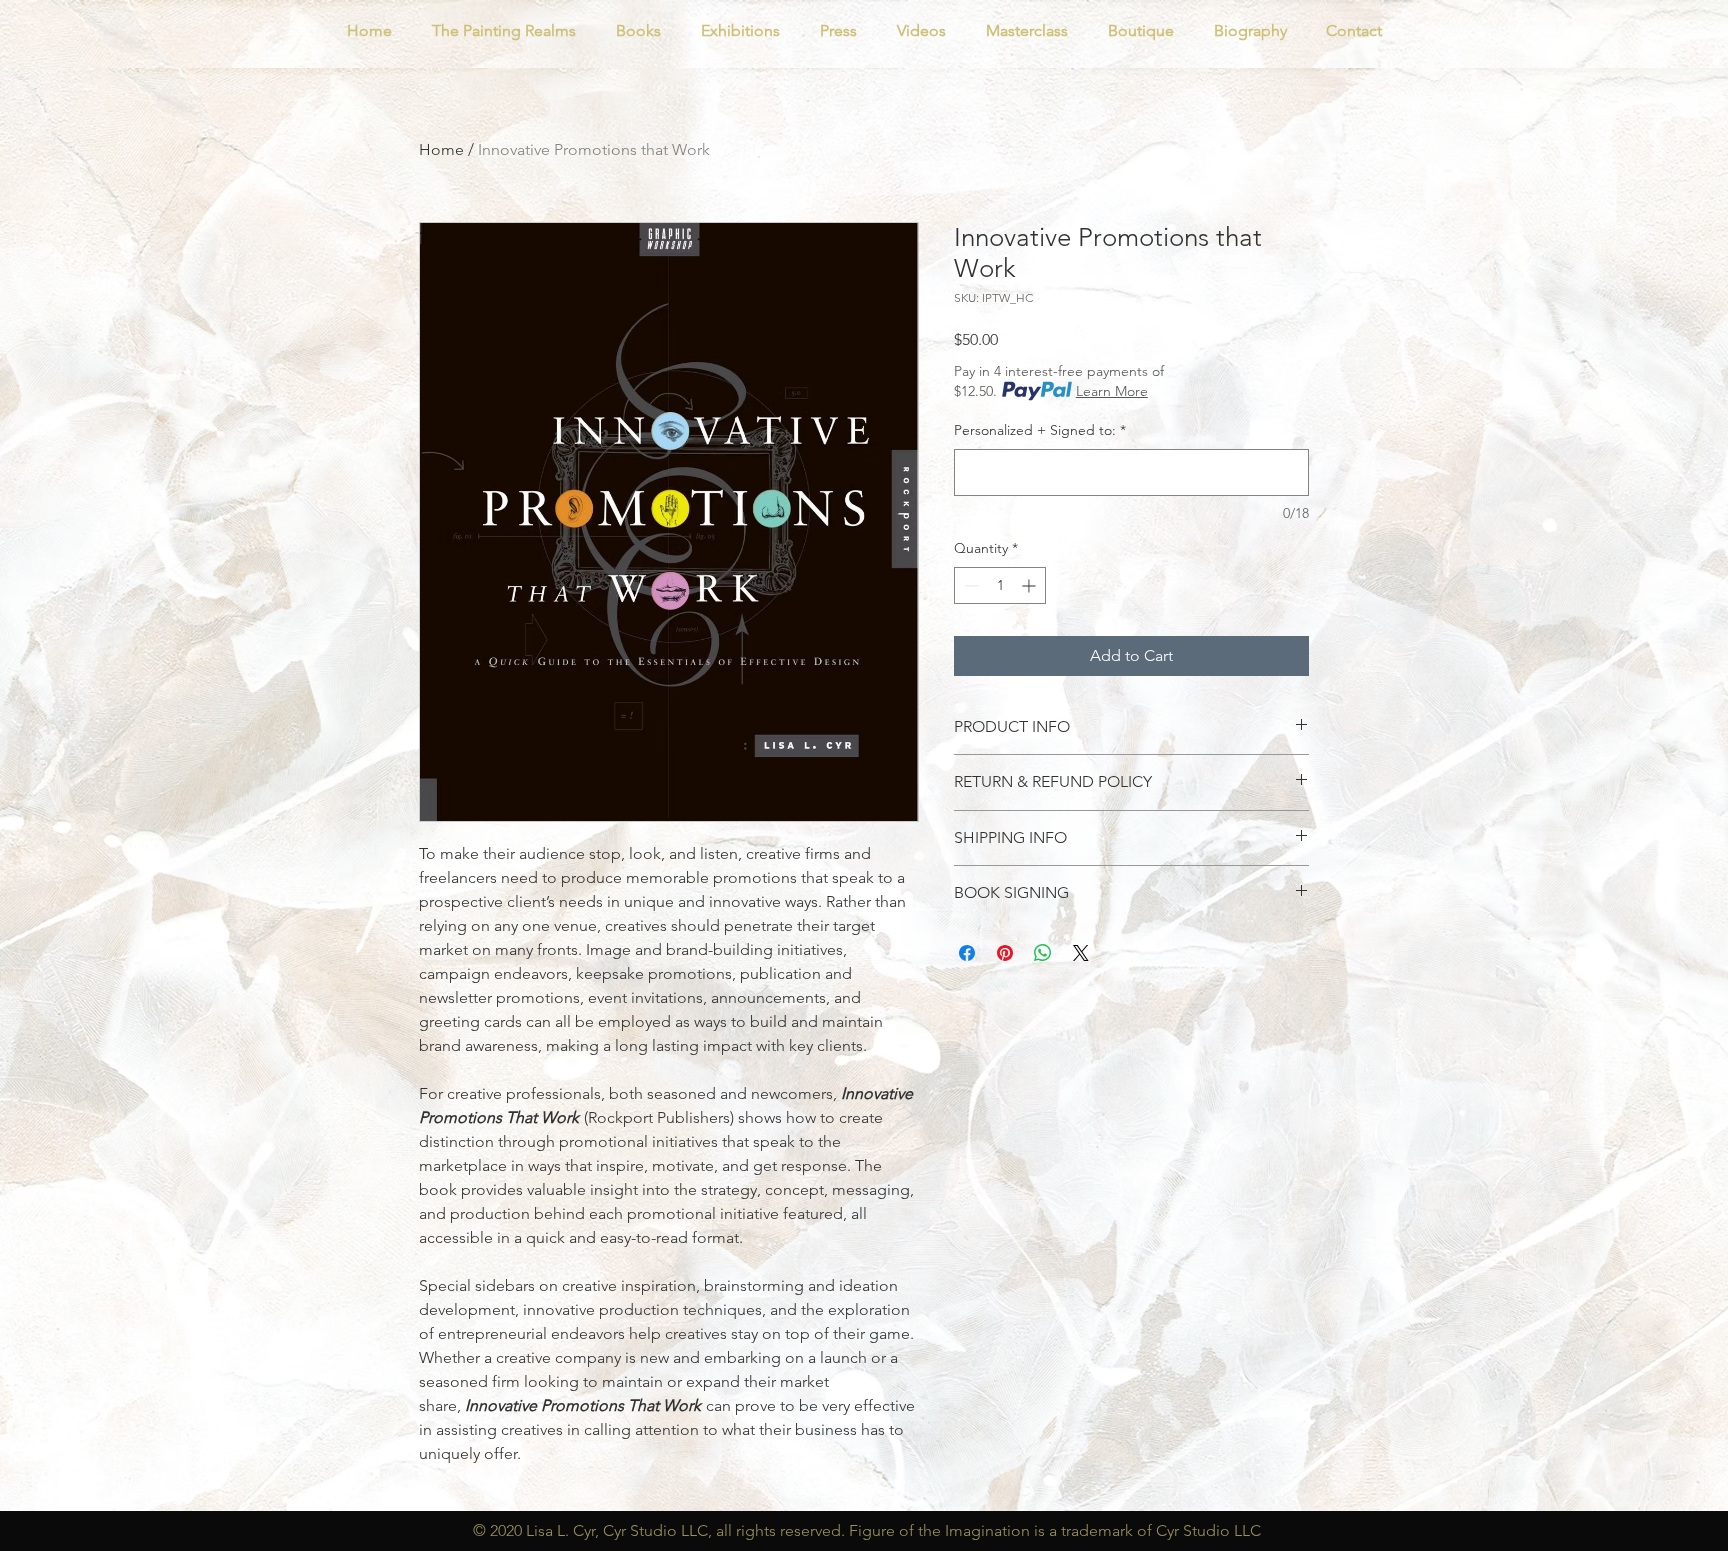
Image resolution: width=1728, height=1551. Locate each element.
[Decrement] (969, 585)
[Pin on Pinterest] (1005, 953)
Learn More (1112, 391)
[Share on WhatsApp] (1043, 953)
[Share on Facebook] (967, 953)
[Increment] (1030, 585)
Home (441, 149)
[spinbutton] (1000, 585)
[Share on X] (1081, 953)
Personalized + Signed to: (1040, 430)
